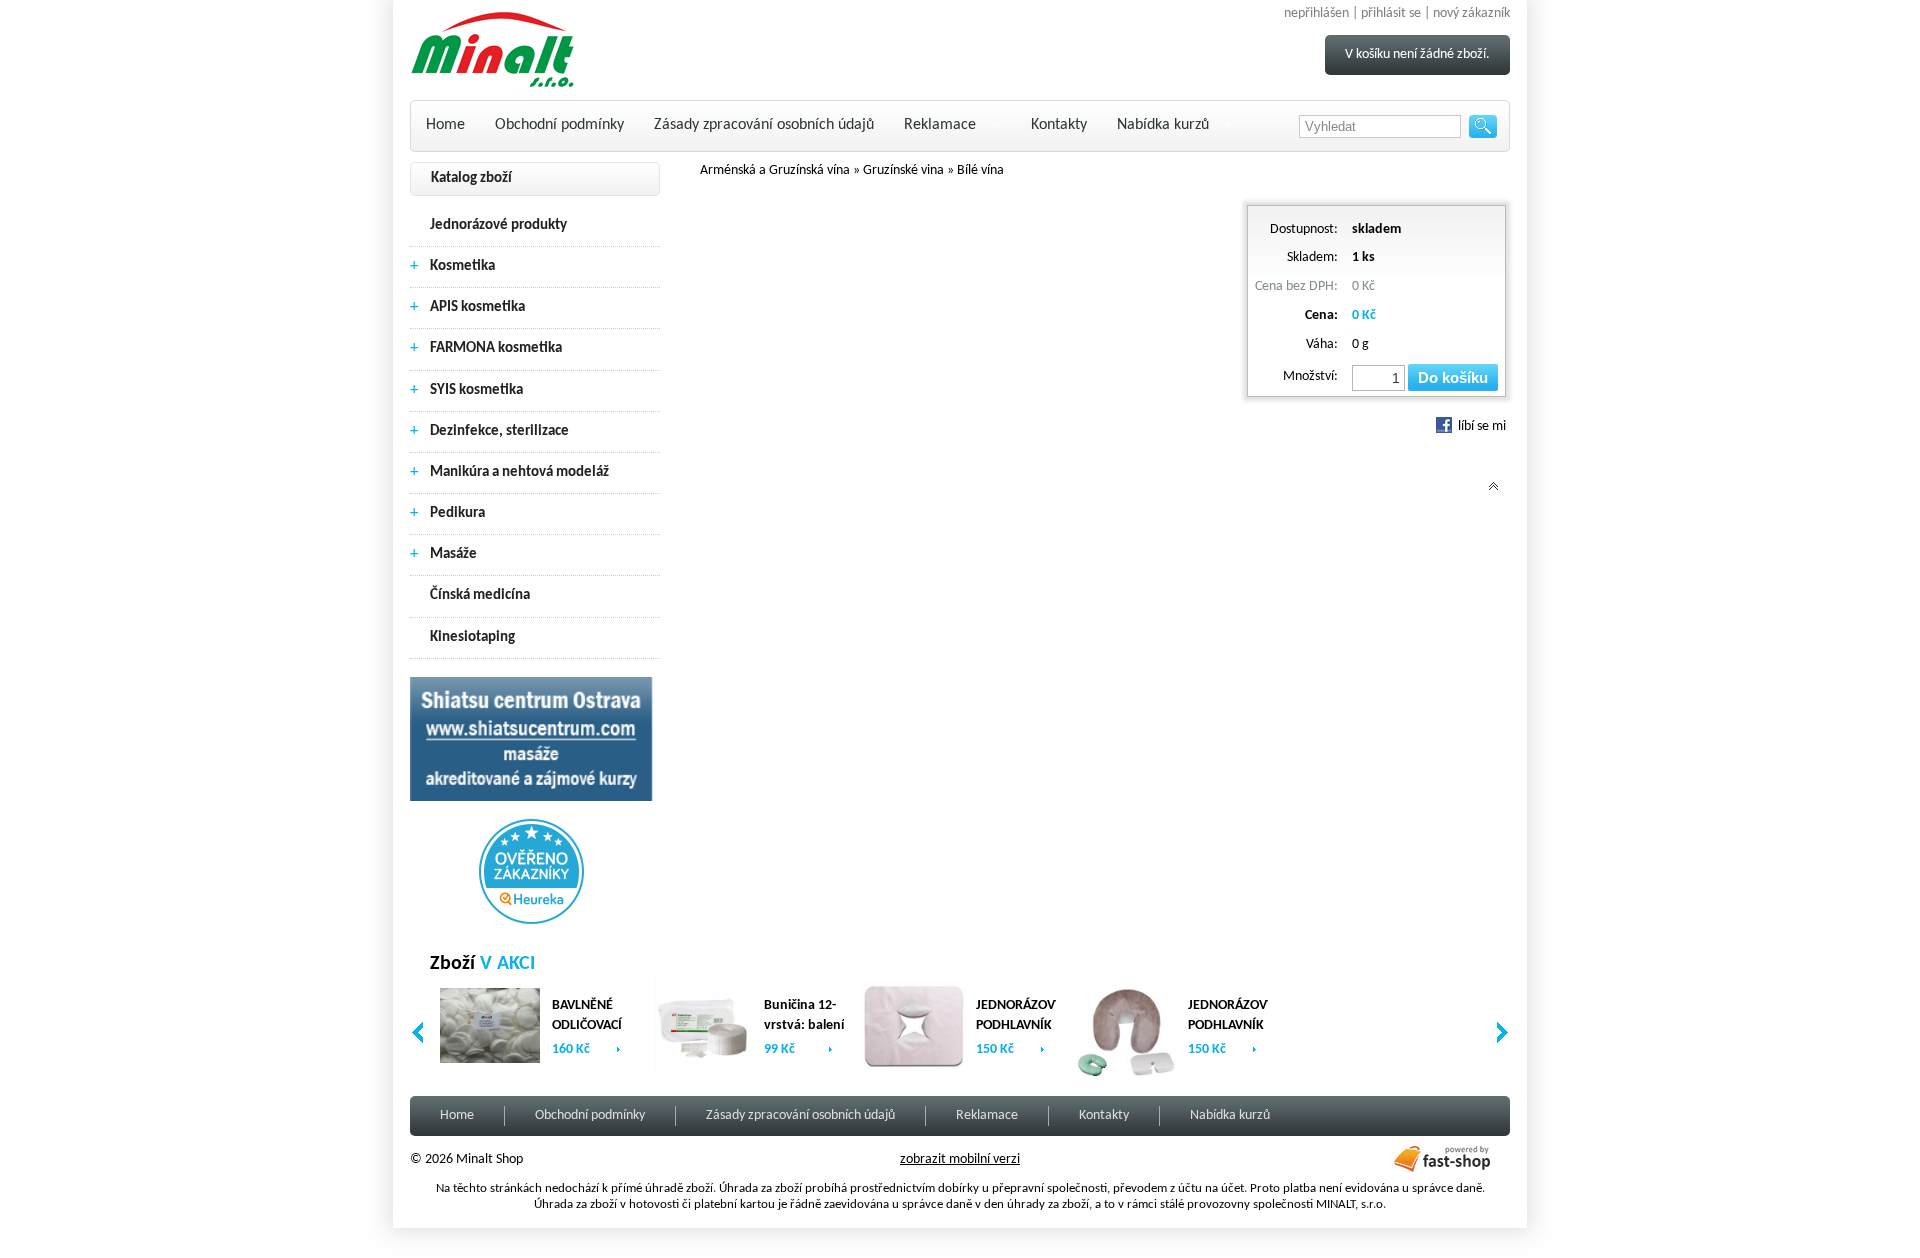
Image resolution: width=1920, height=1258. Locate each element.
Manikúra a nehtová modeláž (519, 472)
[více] (618, 1049)
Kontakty (1059, 125)
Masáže (453, 554)
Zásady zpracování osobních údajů (764, 125)
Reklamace (940, 125)
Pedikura (457, 513)
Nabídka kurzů (1163, 125)
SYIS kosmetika (476, 390)
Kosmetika (462, 266)
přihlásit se (1391, 13)
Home (445, 125)
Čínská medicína (480, 595)
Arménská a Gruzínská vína (775, 170)
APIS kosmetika (477, 307)
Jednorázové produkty (498, 225)
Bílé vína (980, 170)
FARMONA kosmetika (496, 348)
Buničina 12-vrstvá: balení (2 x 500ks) (804, 1025)
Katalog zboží (471, 178)
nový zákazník (1471, 13)
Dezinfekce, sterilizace (499, 431)
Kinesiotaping (472, 637)
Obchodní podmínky (559, 125)
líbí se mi (1480, 426)
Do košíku (1453, 377)
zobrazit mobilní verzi (960, 1159)
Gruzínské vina (903, 170)
